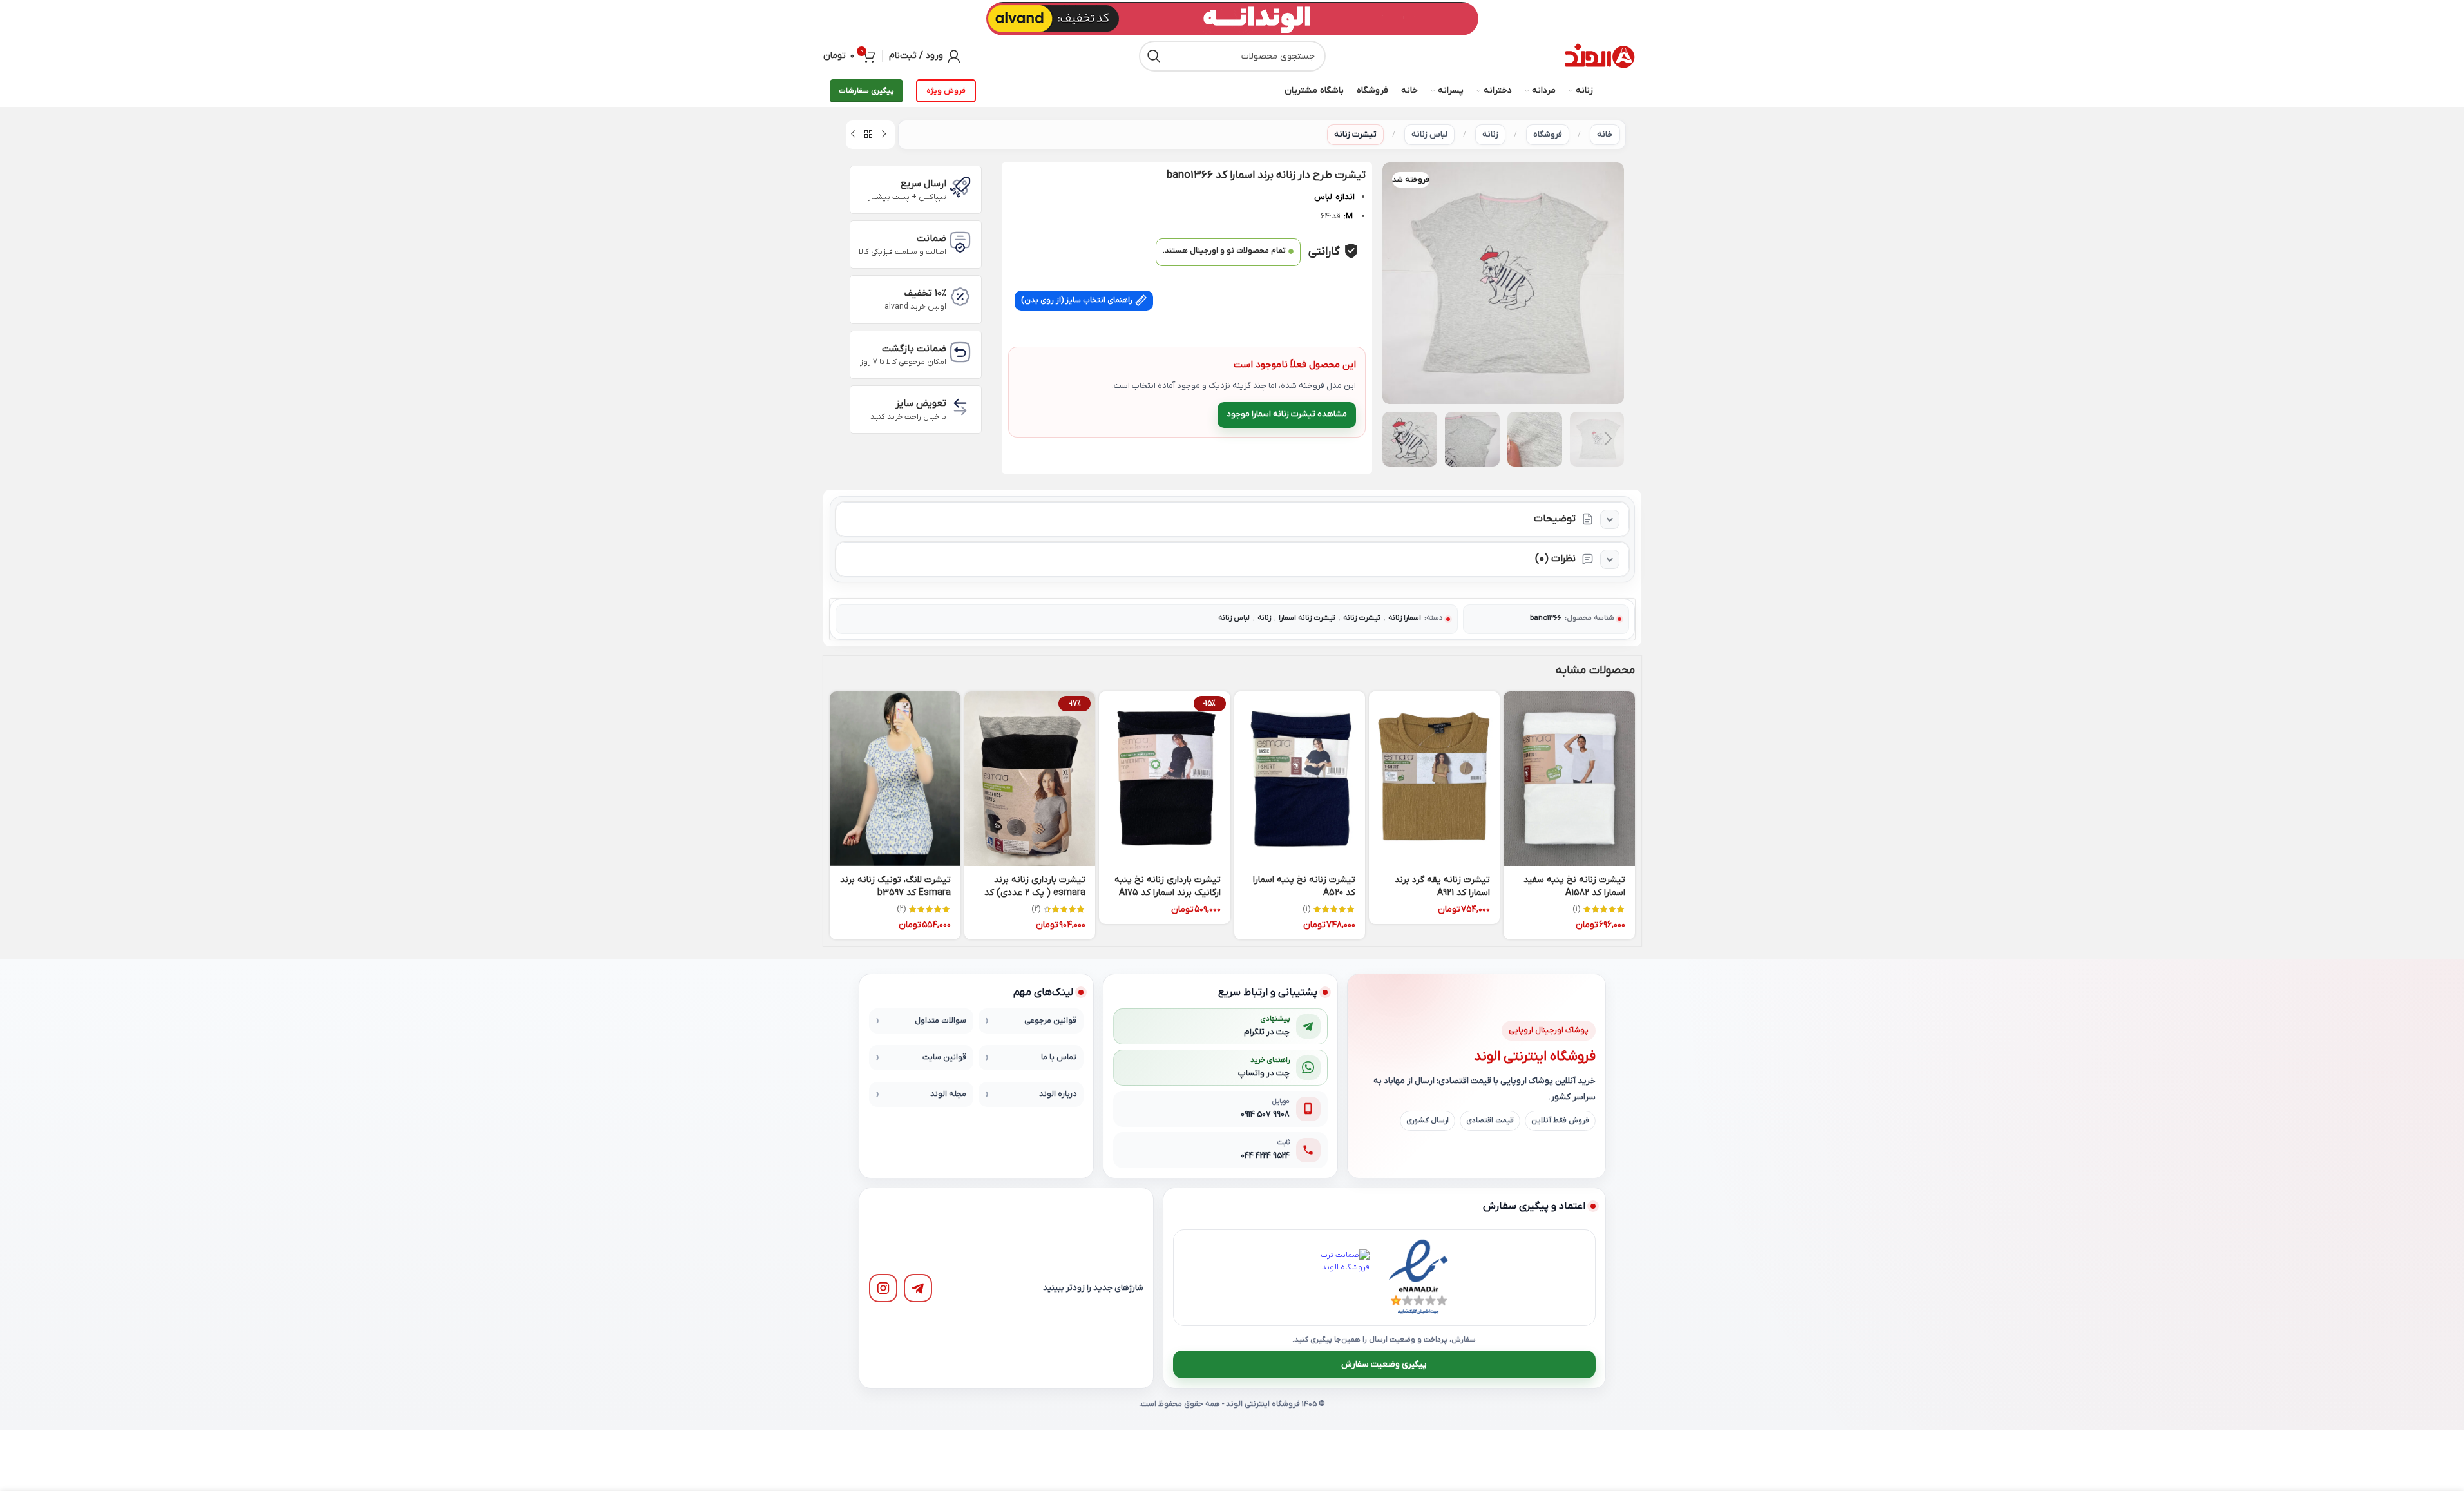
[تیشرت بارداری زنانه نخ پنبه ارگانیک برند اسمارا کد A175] (1164, 779)
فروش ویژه (946, 91)
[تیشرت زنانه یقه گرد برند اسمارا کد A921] (1434, 779)
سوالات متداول (941, 1021)
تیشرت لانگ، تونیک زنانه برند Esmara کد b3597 (895, 886)
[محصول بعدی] (853, 135)
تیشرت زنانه (1355, 134)
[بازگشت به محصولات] (868, 135)
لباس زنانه (1429, 134)
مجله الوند (948, 1094)
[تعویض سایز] (960, 407)
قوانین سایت (944, 1057)
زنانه (1490, 134)
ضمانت (931, 238)
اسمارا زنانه (1405, 618)
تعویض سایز (921, 403)
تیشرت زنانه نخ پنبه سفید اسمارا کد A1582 (1574, 886)
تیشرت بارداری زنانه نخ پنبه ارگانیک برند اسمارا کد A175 (1168, 886)
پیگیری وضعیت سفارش (1384, 1364)
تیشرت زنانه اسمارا (1307, 618)
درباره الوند (1058, 1094)
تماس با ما (1059, 1057)
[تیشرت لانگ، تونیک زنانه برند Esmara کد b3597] (895, 779)
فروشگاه (1548, 134)
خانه (1605, 134)
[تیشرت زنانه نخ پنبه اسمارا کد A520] (1300, 779)
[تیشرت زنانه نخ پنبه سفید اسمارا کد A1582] (1569, 779)
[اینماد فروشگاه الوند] (1418, 1278)
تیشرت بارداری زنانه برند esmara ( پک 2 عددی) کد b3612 (1035, 892)
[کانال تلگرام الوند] (918, 1288)
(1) (1576, 909)
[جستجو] (1154, 56)
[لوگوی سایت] (1600, 56)
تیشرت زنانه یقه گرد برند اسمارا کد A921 (1442, 886)
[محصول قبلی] (884, 135)
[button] (1608, 439)
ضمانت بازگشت (914, 349)
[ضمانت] (960, 242)
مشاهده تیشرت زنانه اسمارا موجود (1287, 414)
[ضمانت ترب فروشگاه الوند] (1341, 1278)
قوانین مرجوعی (1050, 1021)
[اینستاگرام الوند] (883, 1288)
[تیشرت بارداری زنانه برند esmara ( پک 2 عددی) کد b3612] (1030, 779)
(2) (1036, 909)
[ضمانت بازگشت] (960, 352)
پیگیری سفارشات (866, 91)
